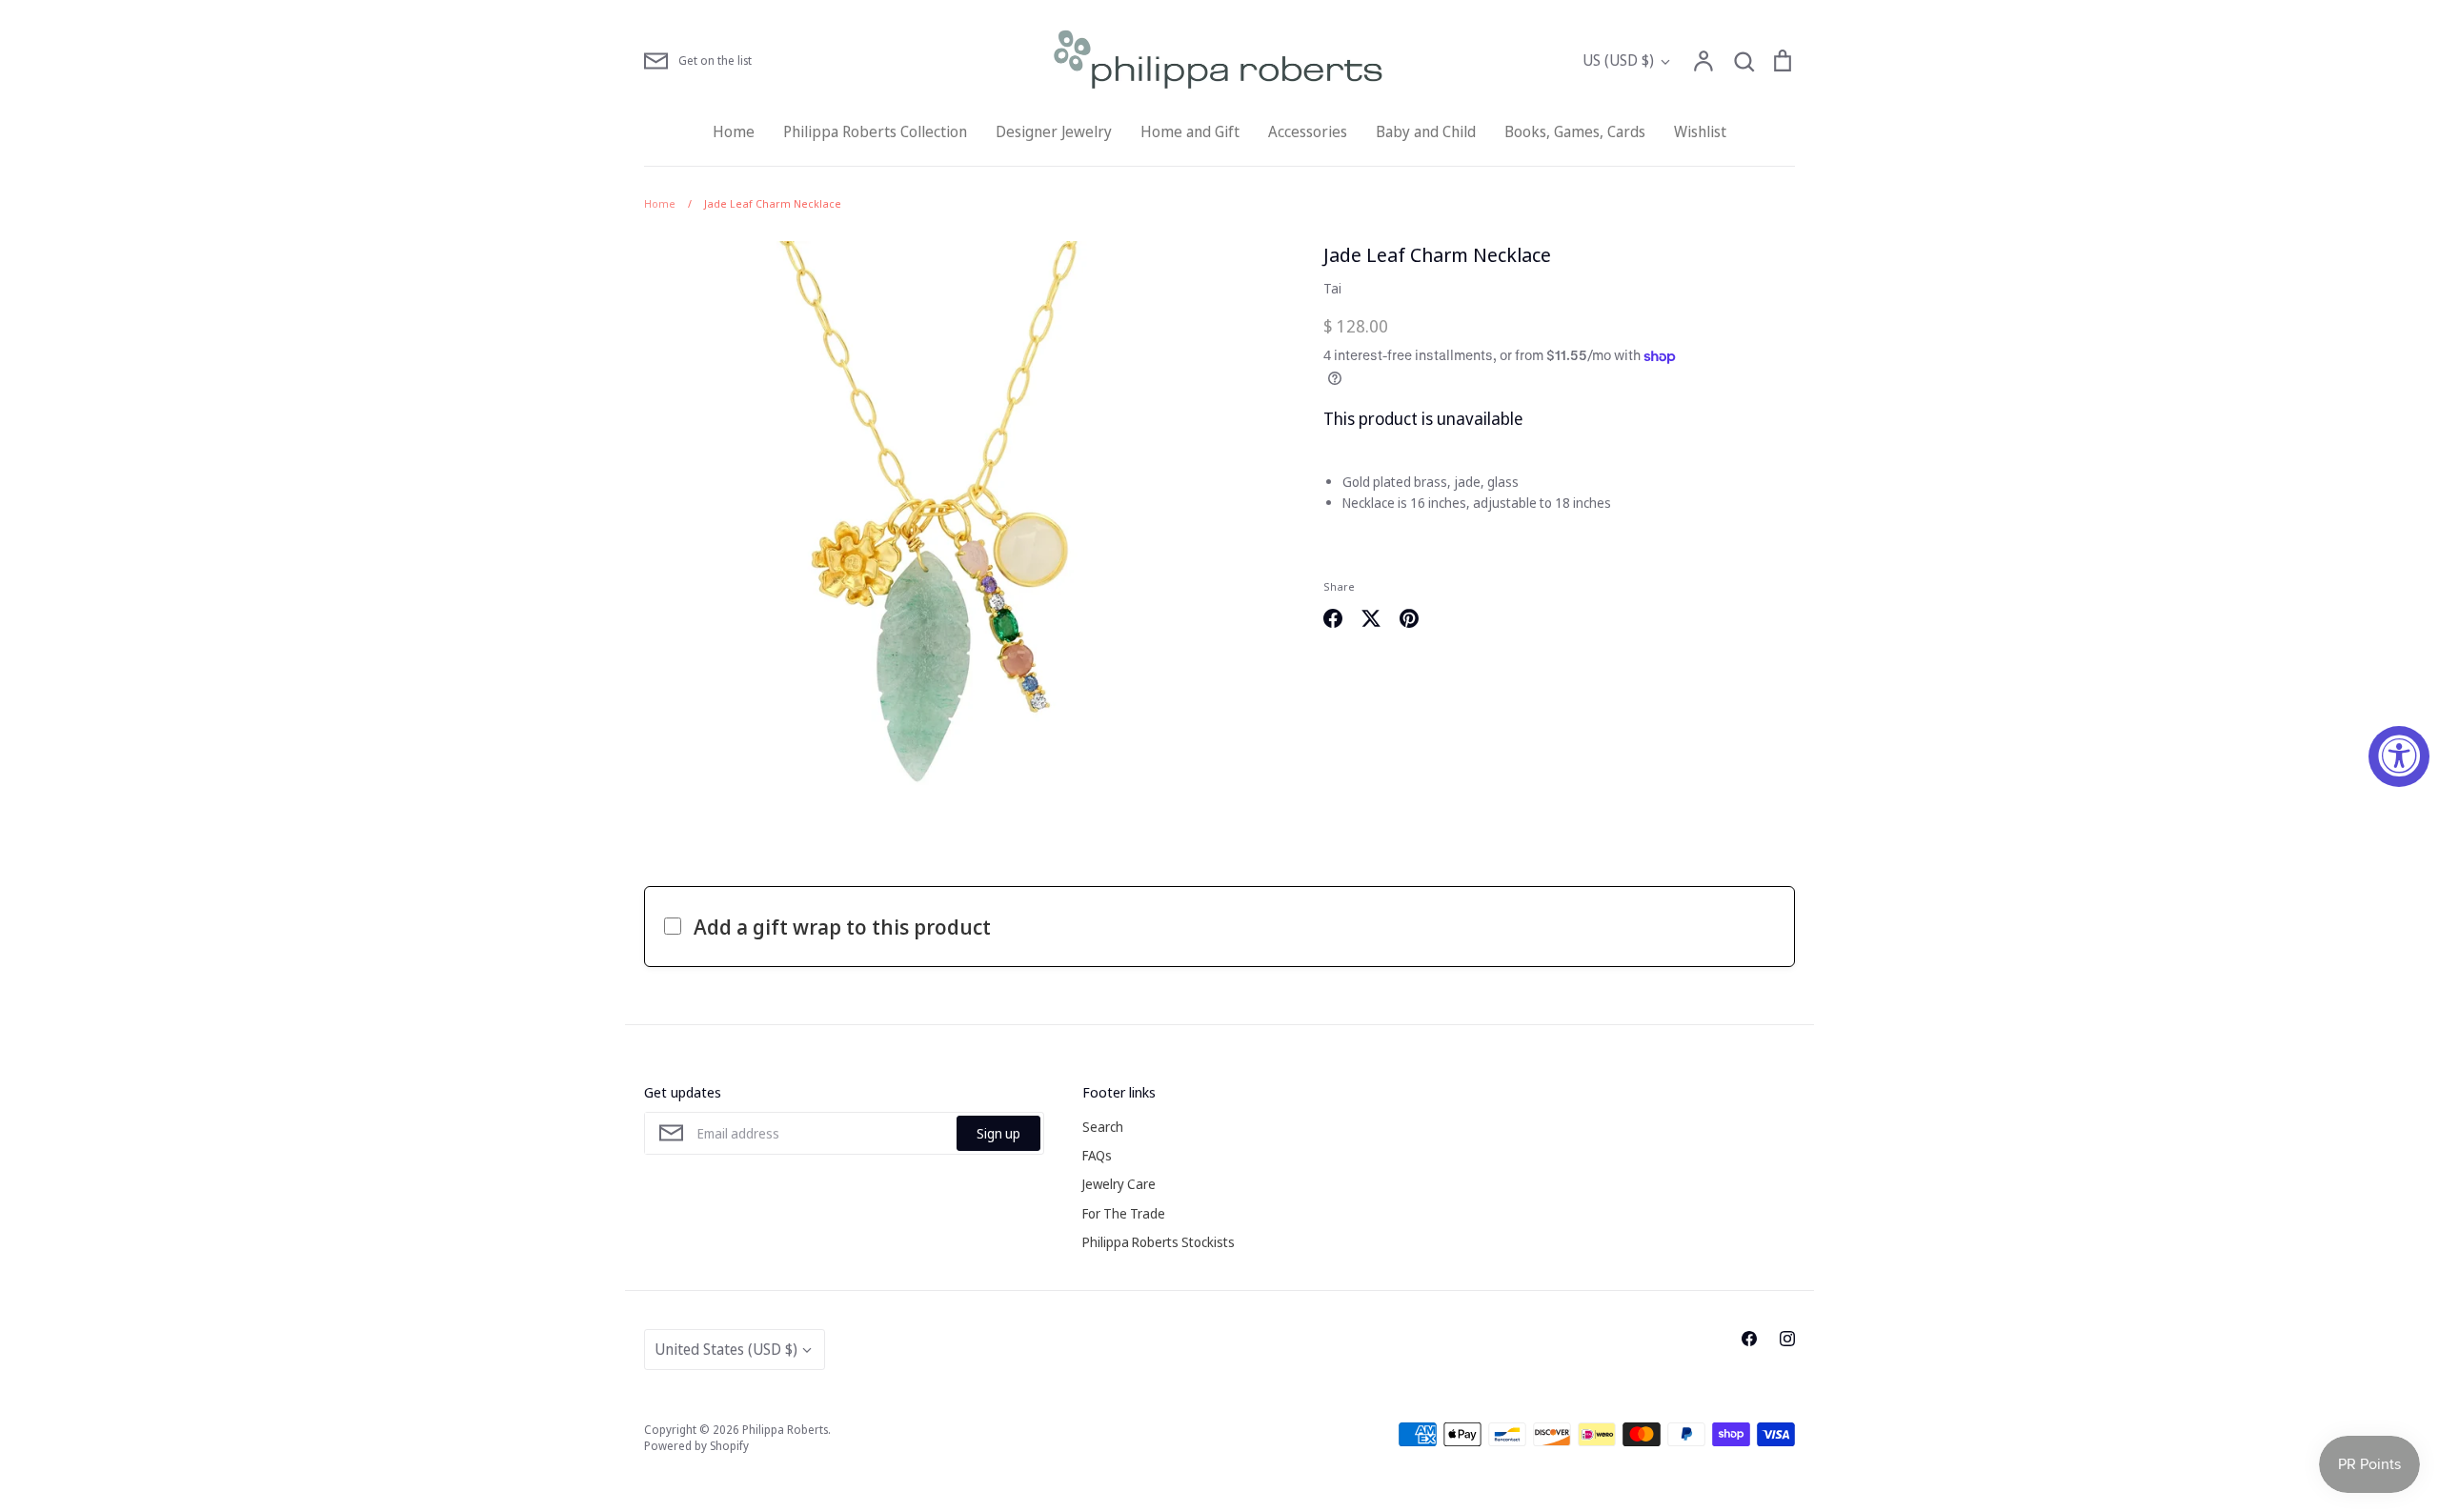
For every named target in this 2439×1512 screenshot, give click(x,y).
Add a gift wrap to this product (842, 926)
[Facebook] (1749, 1339)
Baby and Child (1426, 131)
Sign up (998, 1133)
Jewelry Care (1119, 1184)
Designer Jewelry (1054, 131)
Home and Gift (1190, 131)
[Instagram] (1787, 1339)
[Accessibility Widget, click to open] (2399, 756)
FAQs (1097, 1155)
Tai (1332, 288)
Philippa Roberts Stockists (1159, 1242)
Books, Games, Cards (1575, 131)
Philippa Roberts (785, 1430)
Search (1103, 1127)
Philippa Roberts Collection (875, 131)
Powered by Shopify (696, 1446)
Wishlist (1700, 131)
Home (734, 131)
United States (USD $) (726, 1349)
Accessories (1308, 131)
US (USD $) (1618, 60)
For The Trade (1124, 1213)
